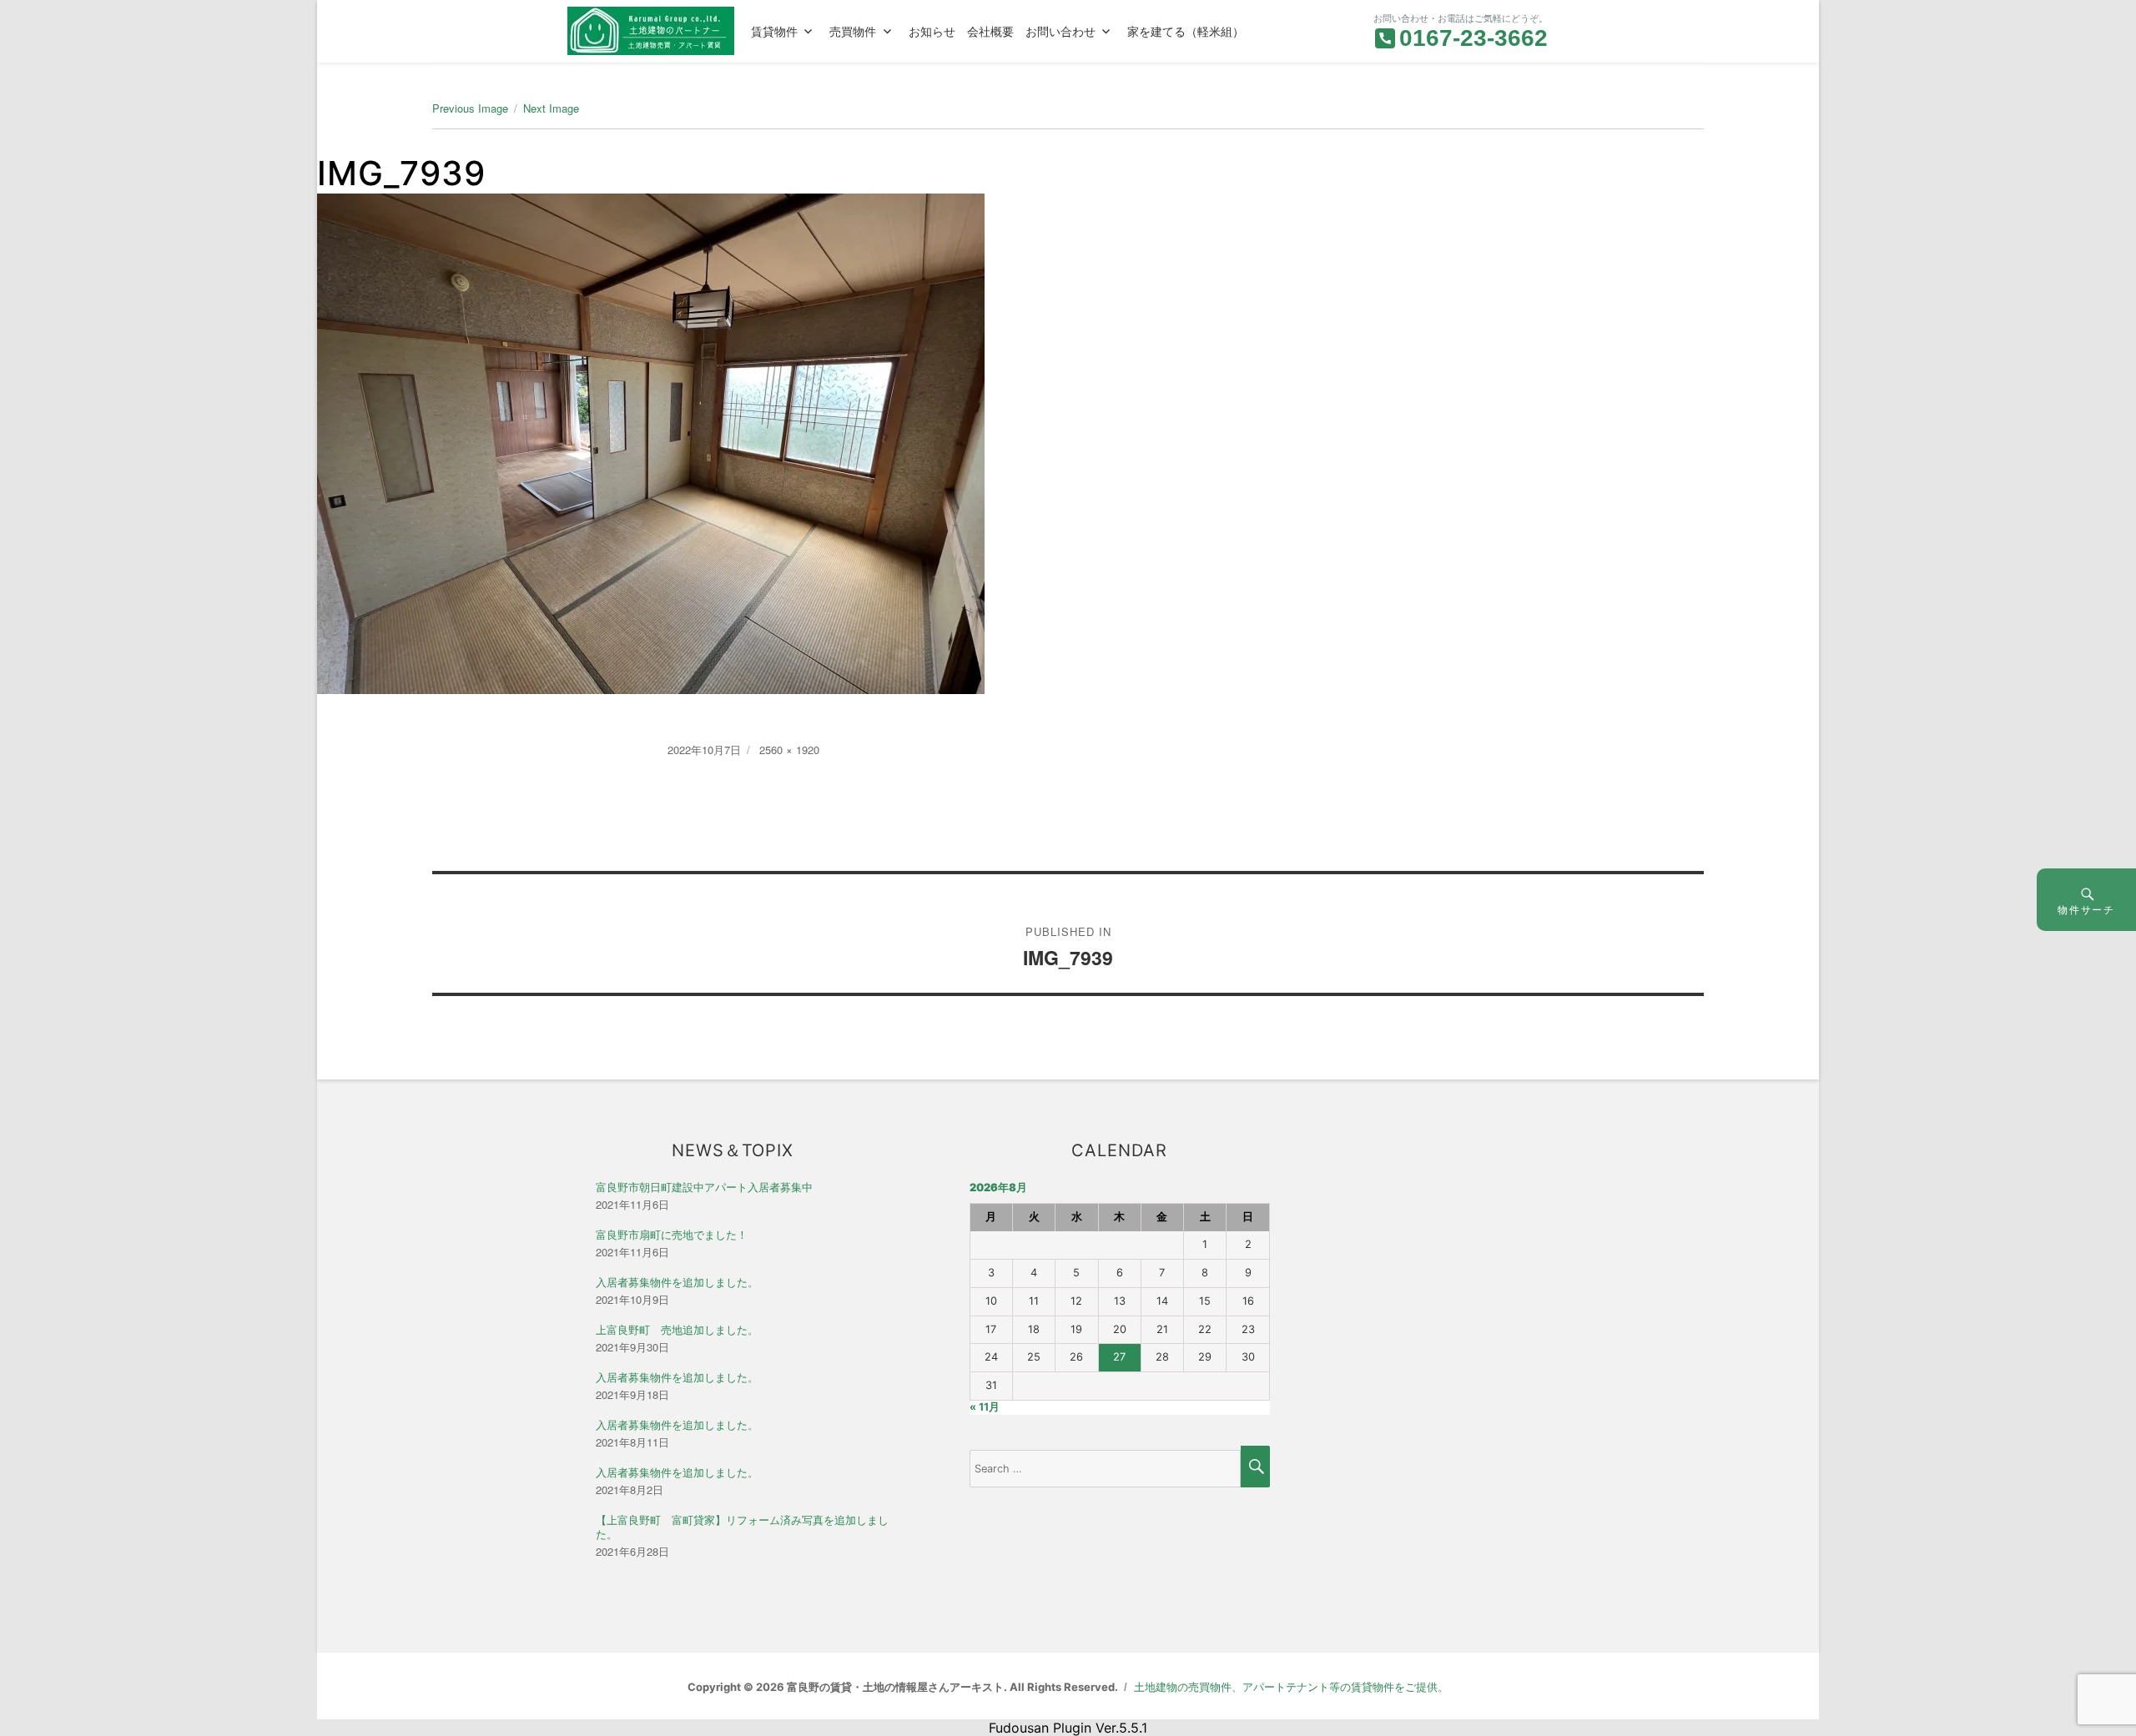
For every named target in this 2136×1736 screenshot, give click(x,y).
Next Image (551, 108)
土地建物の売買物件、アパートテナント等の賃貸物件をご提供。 (1291, 1687)
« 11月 (985, 1407)
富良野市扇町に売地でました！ (672, 1235)
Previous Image (470, 108)
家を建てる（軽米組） (1186, 31)
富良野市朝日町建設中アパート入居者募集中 (704, 1188)
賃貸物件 (774, 31)
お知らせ (932, 31)
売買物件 (853, 31)
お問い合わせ (1060, 31)
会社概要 (990, 31)
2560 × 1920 (789, 750)
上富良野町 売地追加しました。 (677, 1330)
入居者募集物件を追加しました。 (677, 1283)
